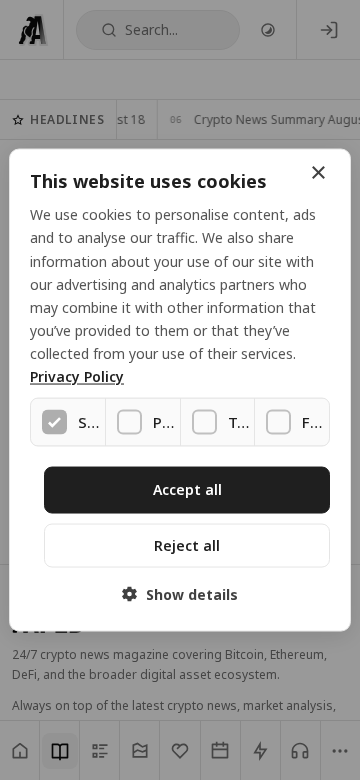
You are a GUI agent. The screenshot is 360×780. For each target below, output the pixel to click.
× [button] (317, 173)
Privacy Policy (77, 376)
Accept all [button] (187, 489)
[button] (180, 593)
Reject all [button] (187, 544)
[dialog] (180, 390)
